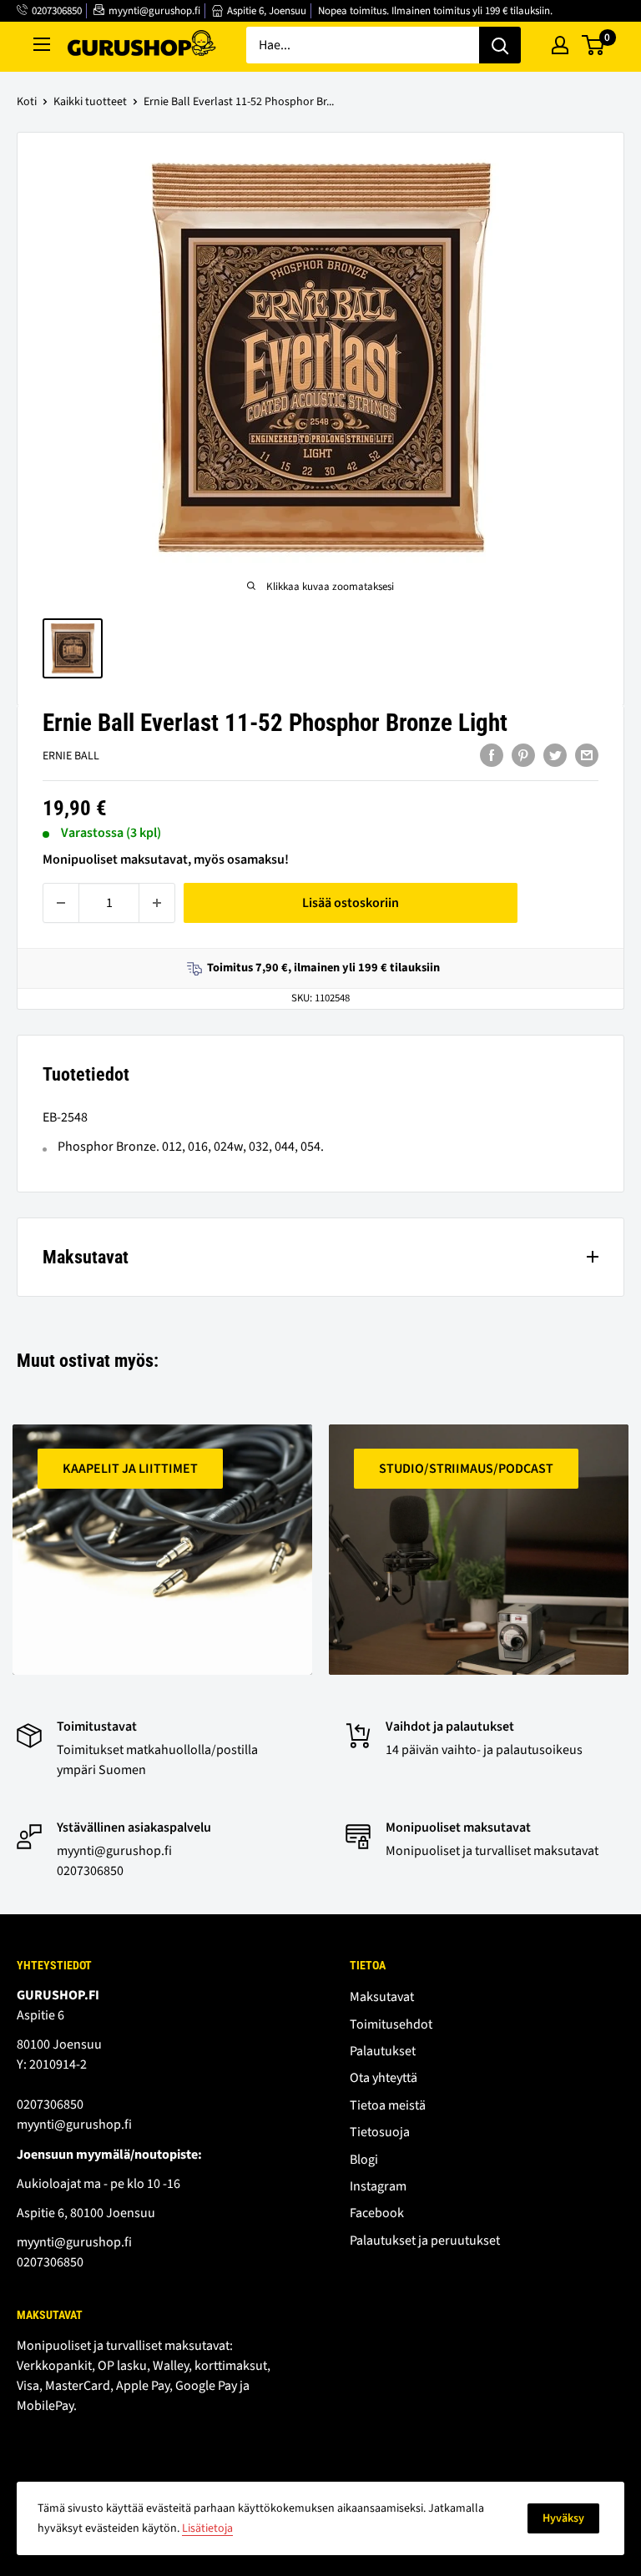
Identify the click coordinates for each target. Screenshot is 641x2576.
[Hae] (500, 45)
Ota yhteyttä (384, 2078)
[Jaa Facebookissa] (492, 754)
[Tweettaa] (555, 754)
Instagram (378, 2186)
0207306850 (57, 11)
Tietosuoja (380, 2132)
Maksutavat (382, 1997)
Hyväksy (563, 2518)
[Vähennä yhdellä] (61, 903)
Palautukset (383, 2051)
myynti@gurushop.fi (154, 11)
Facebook (377, 2213)
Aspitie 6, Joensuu (267, 11)
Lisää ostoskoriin (351, 903)
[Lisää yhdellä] (157, 903)
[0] (594, 45)
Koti (27, 102)
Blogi (364, 2160)
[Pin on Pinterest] (523, 754)
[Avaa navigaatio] (42, 44)
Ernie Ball (71, 756)
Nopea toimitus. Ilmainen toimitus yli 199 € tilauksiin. (435, 11)
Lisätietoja (207, 2528)
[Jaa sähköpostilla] (587, 754)
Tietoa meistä (388, 2105)
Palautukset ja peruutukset (425, 2241)
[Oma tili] (560, 45)
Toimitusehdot (391, 2024)
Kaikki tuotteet (90, 102)
